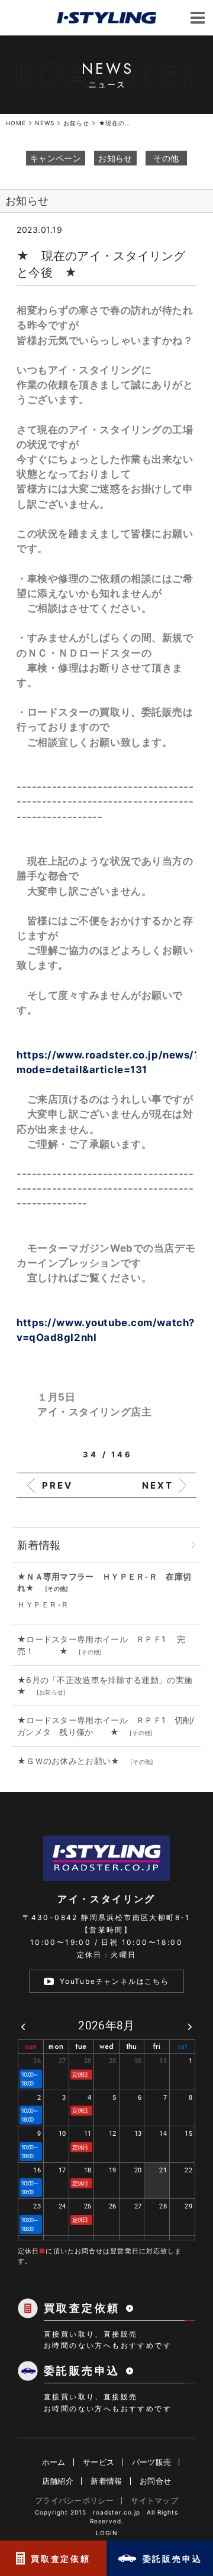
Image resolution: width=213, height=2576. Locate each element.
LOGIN (107, 2533)
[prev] (23, 2026)
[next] (190, 2026)
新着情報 (106, 2481)
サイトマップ (154, 2500)
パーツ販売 (152, 2462)
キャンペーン (56, 158)
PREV (57, 1485)
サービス (99, 2462)
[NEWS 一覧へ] (193, 1545)
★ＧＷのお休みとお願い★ (73, 1761)
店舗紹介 (58, 2481)
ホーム (54, 2462)
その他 (166, 158)
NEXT (158, 1485)
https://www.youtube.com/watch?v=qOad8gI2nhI (106, 1323)
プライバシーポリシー (74, 2500)
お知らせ (115, 158)
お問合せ (155, 2481)
